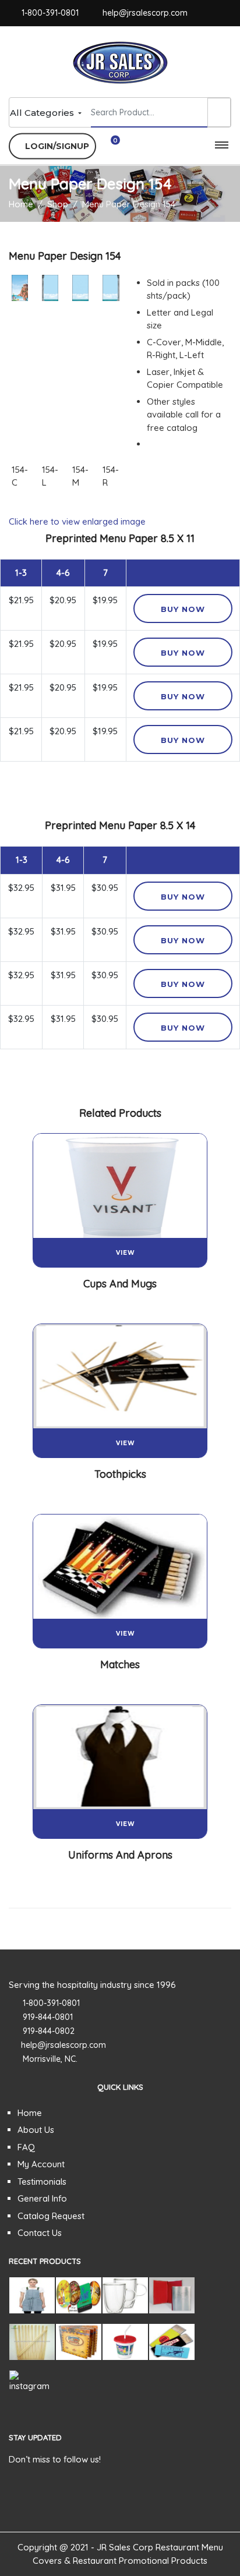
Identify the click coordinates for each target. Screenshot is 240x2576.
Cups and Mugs (120, 1284)
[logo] (120, 61)
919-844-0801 (48, 2017)
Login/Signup (56, 146)
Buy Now (183, 609)
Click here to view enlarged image (77, 521)
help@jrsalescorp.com (145, 13)
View (126, 1253)
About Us (36, 2130)
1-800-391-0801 (50, 13)
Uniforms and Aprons (120, 1855)
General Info (42, 2198)
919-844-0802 (49, 2031)
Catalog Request (51, 2216)
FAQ (26, 2147)
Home (30, 2113)
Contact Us (40, 2233)
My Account (41, 2164)
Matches (120, 1664)
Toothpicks (120, 1474)
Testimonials (42, 2182)
